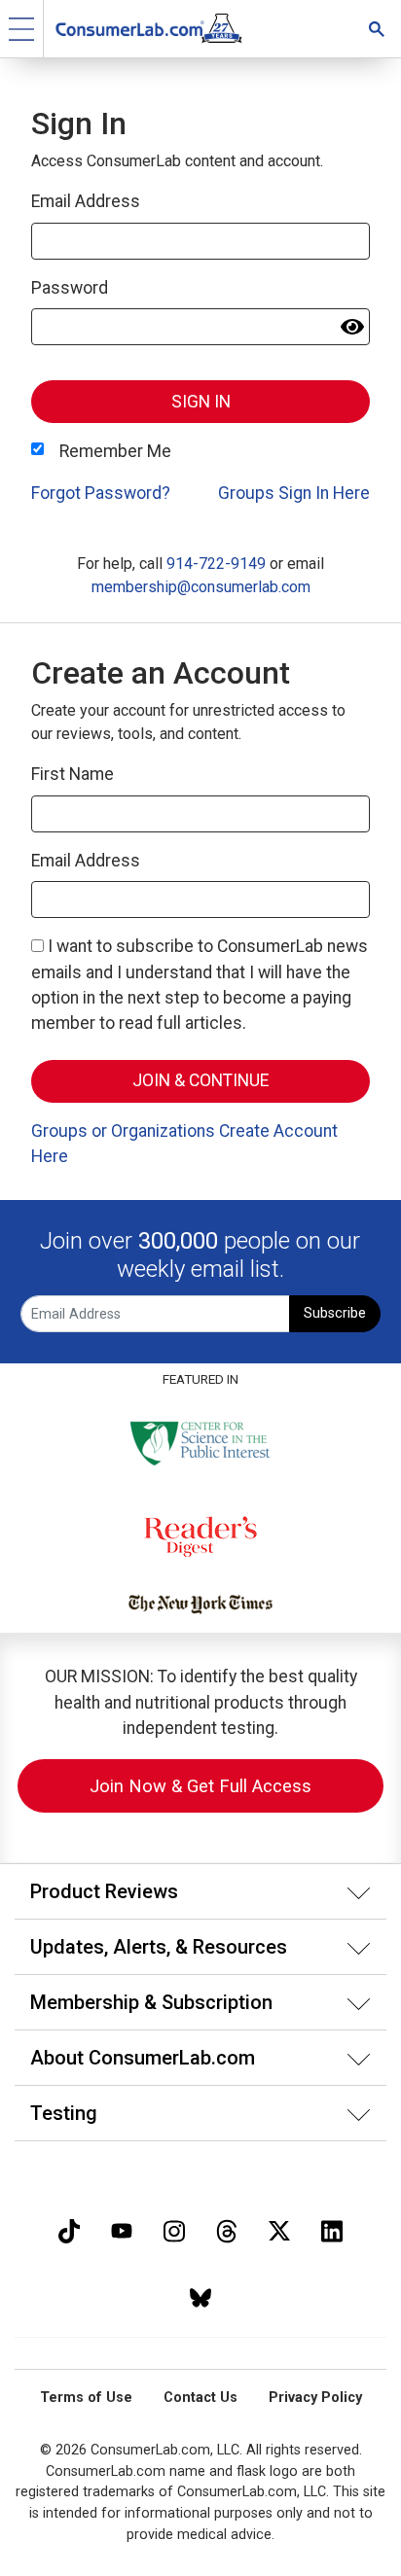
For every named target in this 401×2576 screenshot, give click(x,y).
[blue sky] (200, 2295)
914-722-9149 (216, 564)
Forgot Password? (101, 493)
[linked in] (332, 2229)
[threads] (227, 2229)
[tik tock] (69, 2229)
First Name (73, 774)
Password (70, 288)
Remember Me (115, 451)
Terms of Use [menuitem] (86, 2398)
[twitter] (279, 2229)
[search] (377, 29)
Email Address (86, 201)
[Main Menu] (22, 29)
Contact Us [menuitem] (200, 2398)
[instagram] (174, 2229)
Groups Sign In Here (294, 493)
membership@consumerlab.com (201, 587)
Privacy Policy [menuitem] (315, 2398)
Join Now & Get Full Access (200, 1786)
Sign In (201, 402)
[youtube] (122, 2229)
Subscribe (335, 1313)
